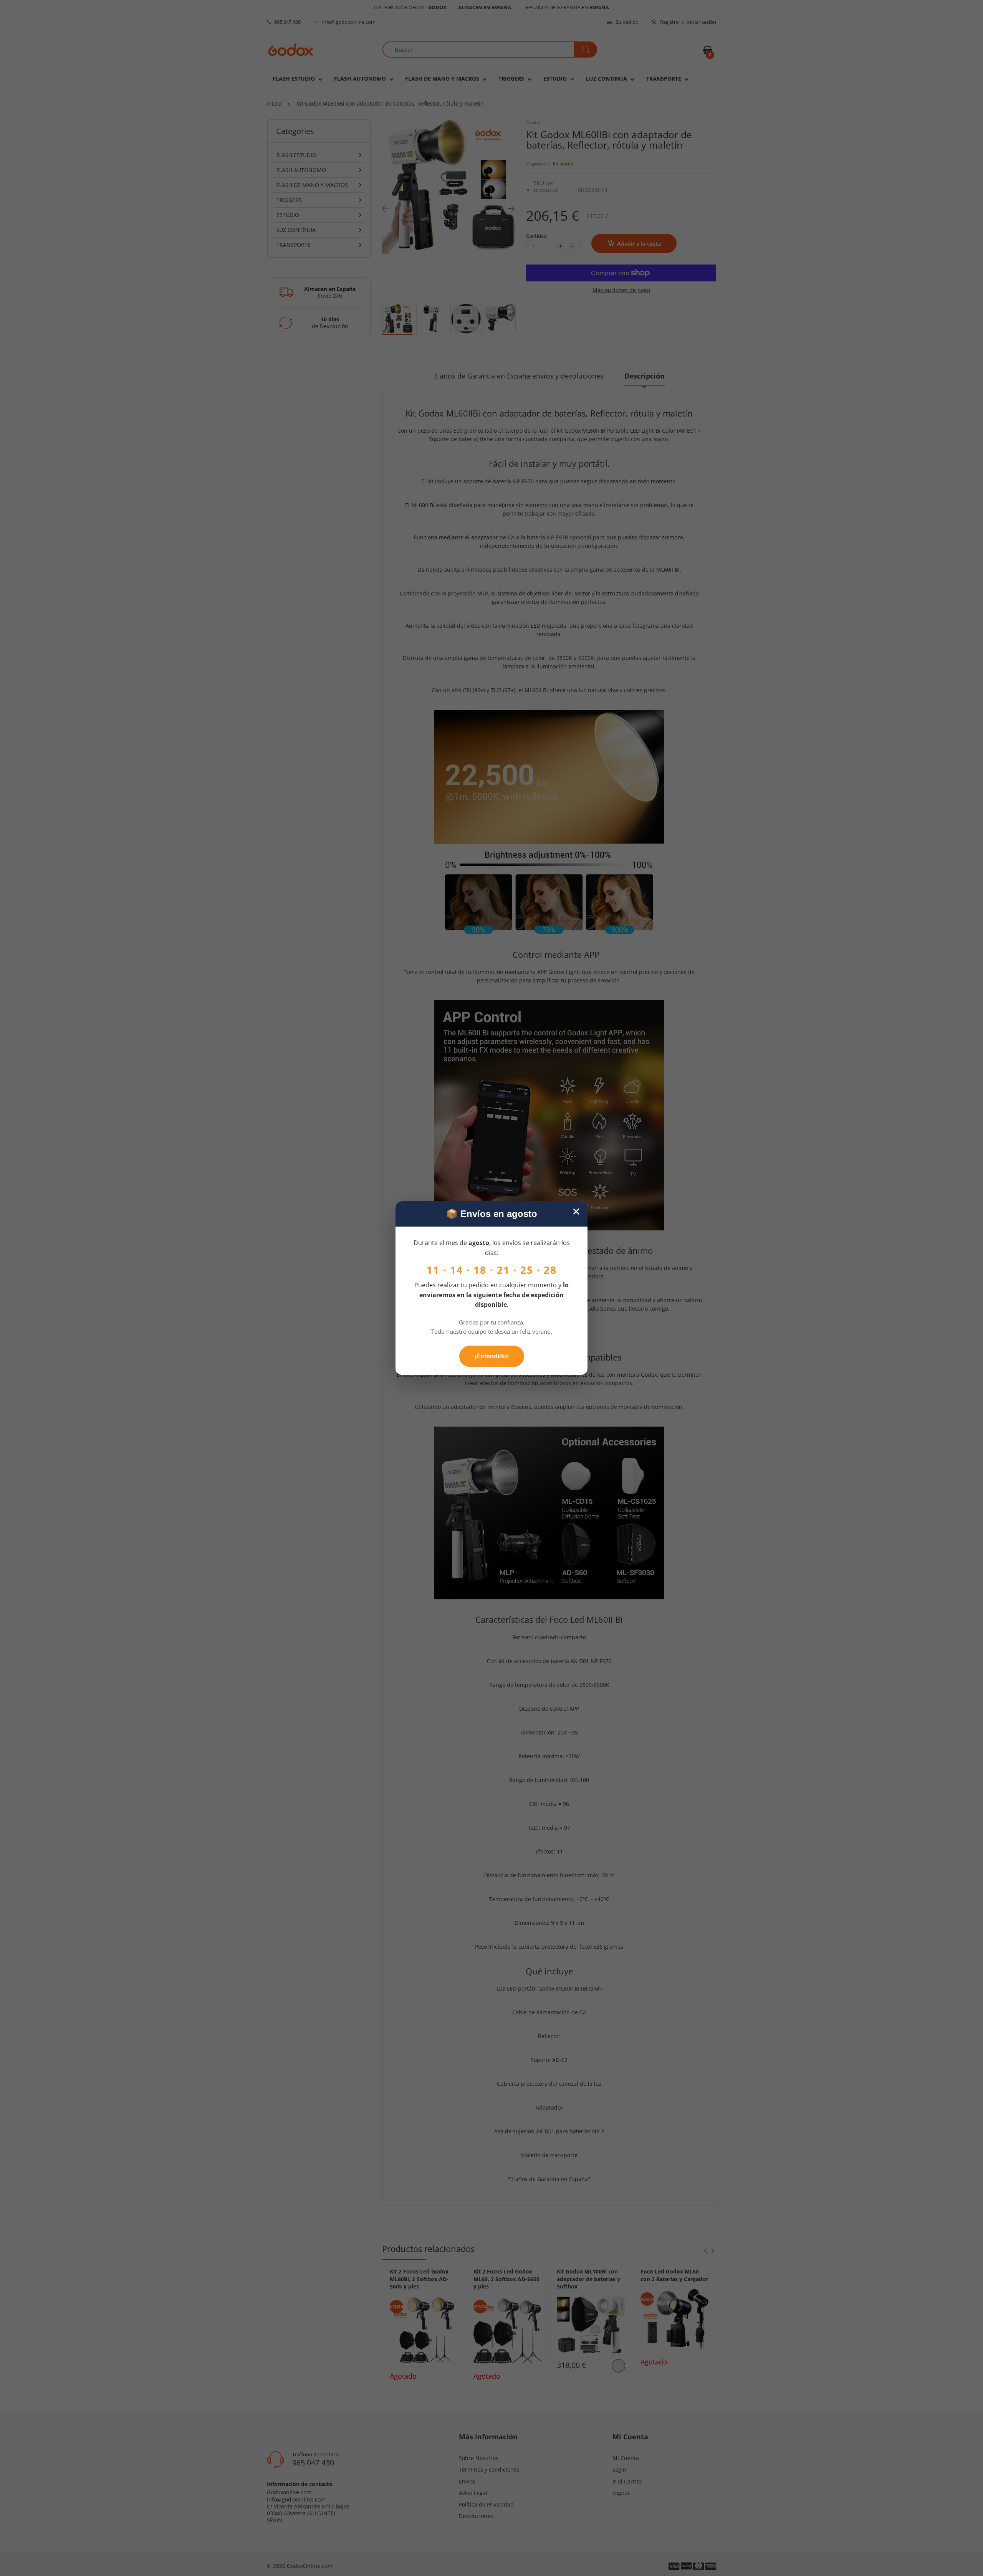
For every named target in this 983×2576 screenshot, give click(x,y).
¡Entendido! (492, 1356)
